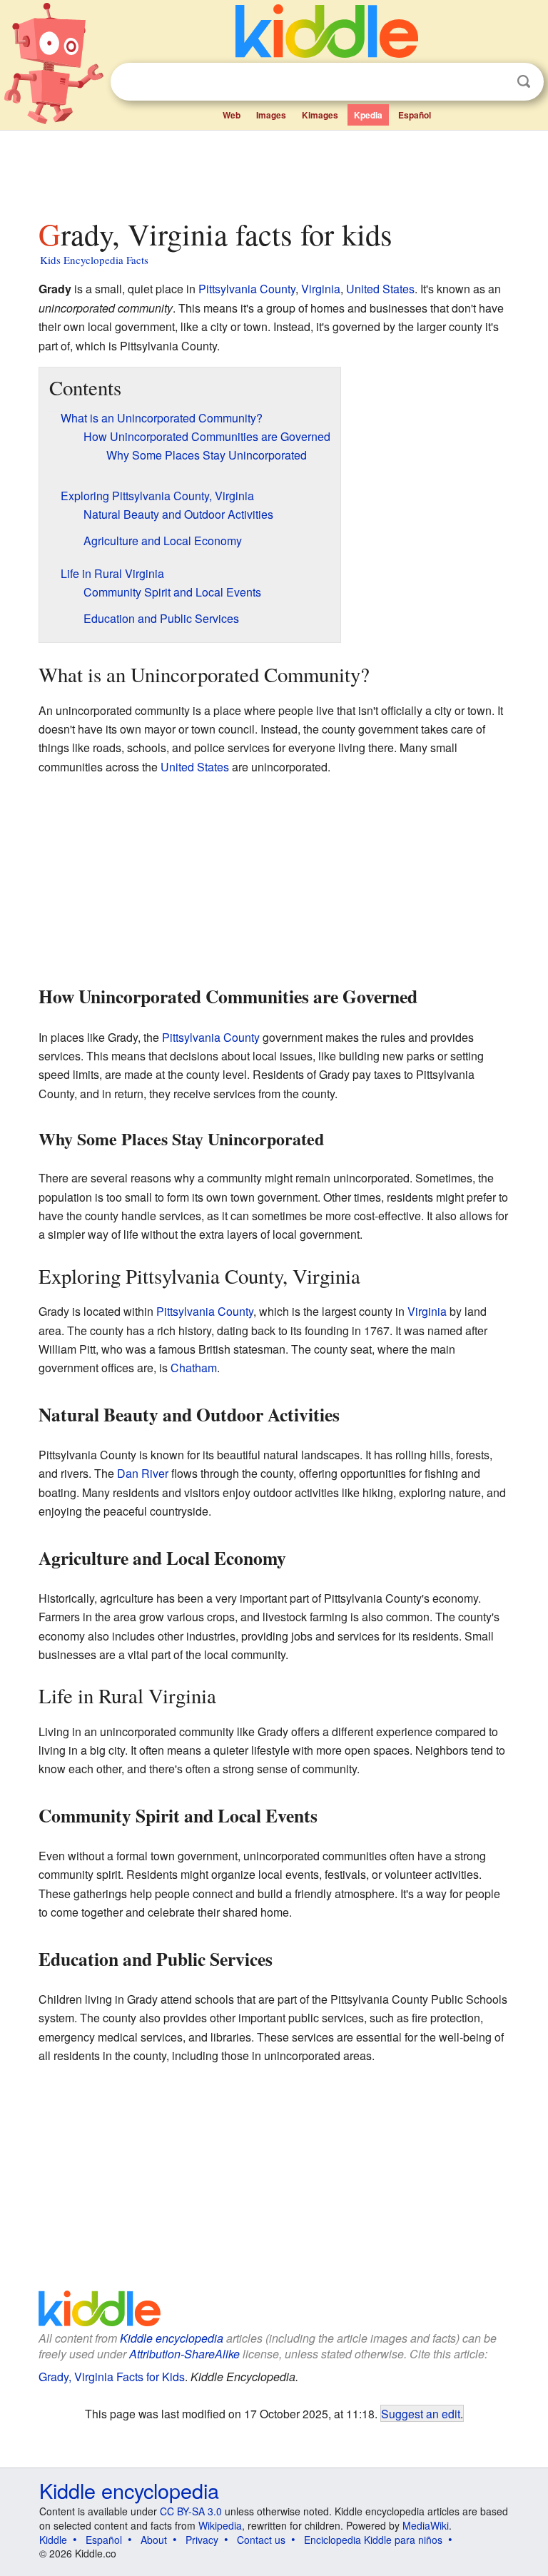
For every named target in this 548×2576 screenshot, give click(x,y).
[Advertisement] (274, 171)
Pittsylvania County (247, 289)
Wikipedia (220, 2525)
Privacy (202, 2540)
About (154, 2540)
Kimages (320, 115)
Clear (494, 82)
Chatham (194, 1368)
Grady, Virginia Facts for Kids (112, 2377)
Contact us (261, 2540)
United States (380, 289)
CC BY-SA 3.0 (191, 2511)
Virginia (321, 289)
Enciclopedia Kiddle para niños (373, 2540)
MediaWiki (426, 2525)
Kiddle (53, 2540)
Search (524, 82)
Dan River (143, 1473)
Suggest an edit (421, 2413)
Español (415, 115)
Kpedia (368, 115)
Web (232, 115)
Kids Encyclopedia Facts (94, 260)
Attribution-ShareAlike (184, 2354)
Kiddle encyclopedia (172, 2338)
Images (271, 115)
